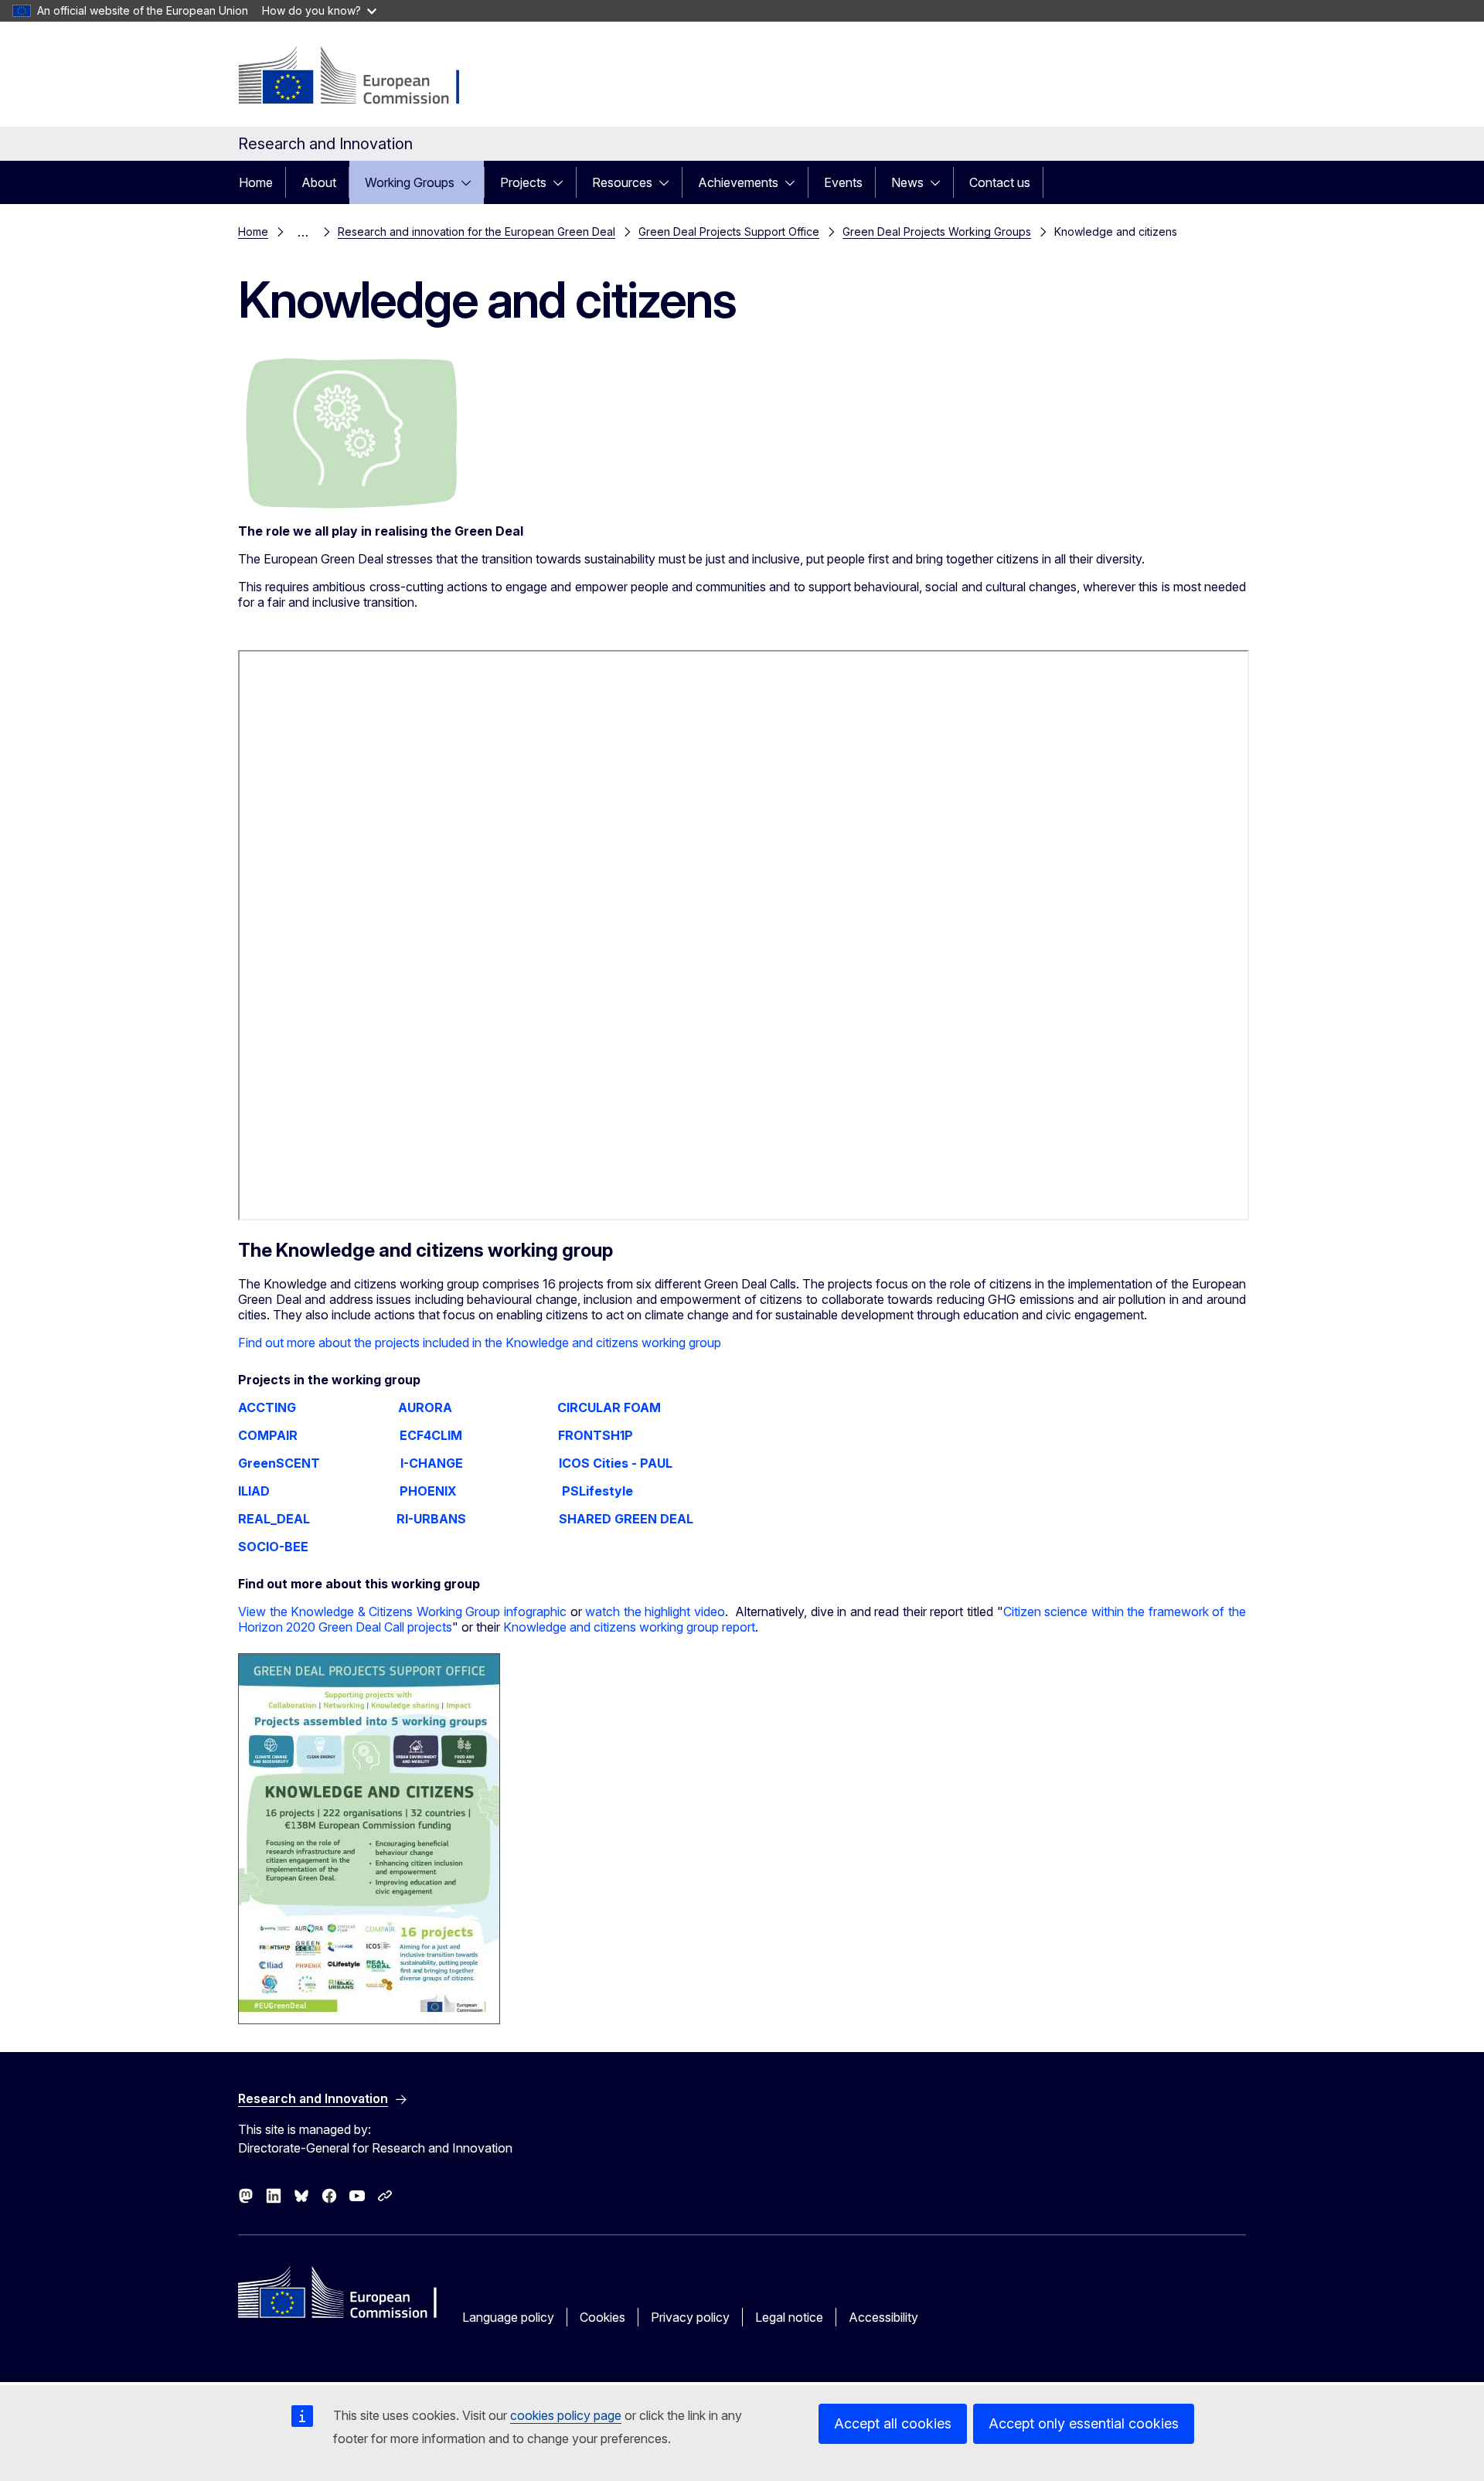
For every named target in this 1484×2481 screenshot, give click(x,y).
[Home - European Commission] (363, 77)
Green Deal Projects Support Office (729, 231)
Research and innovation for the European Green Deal (477, 231)
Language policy (508, 2317)
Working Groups (410, 182)
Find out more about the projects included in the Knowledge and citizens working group (480, 1343)
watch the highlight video (655, 1611)
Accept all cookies (893, 2423)
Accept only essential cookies (1084, 2423)
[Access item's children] (471, 182)
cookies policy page (566, 2415)
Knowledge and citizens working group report (629, 1627)
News (907, 182)
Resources (622, 182)
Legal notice (789, 2317)
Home (256, 182)
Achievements (738, 182)
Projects (523, 182)
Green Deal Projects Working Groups (937, 231)
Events (843, 182)
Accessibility (883, 2317)
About (319, 182)
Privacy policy (690, 2317)
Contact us (1000, 182)
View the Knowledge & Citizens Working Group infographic (402, 1611)
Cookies (602, 2317)
